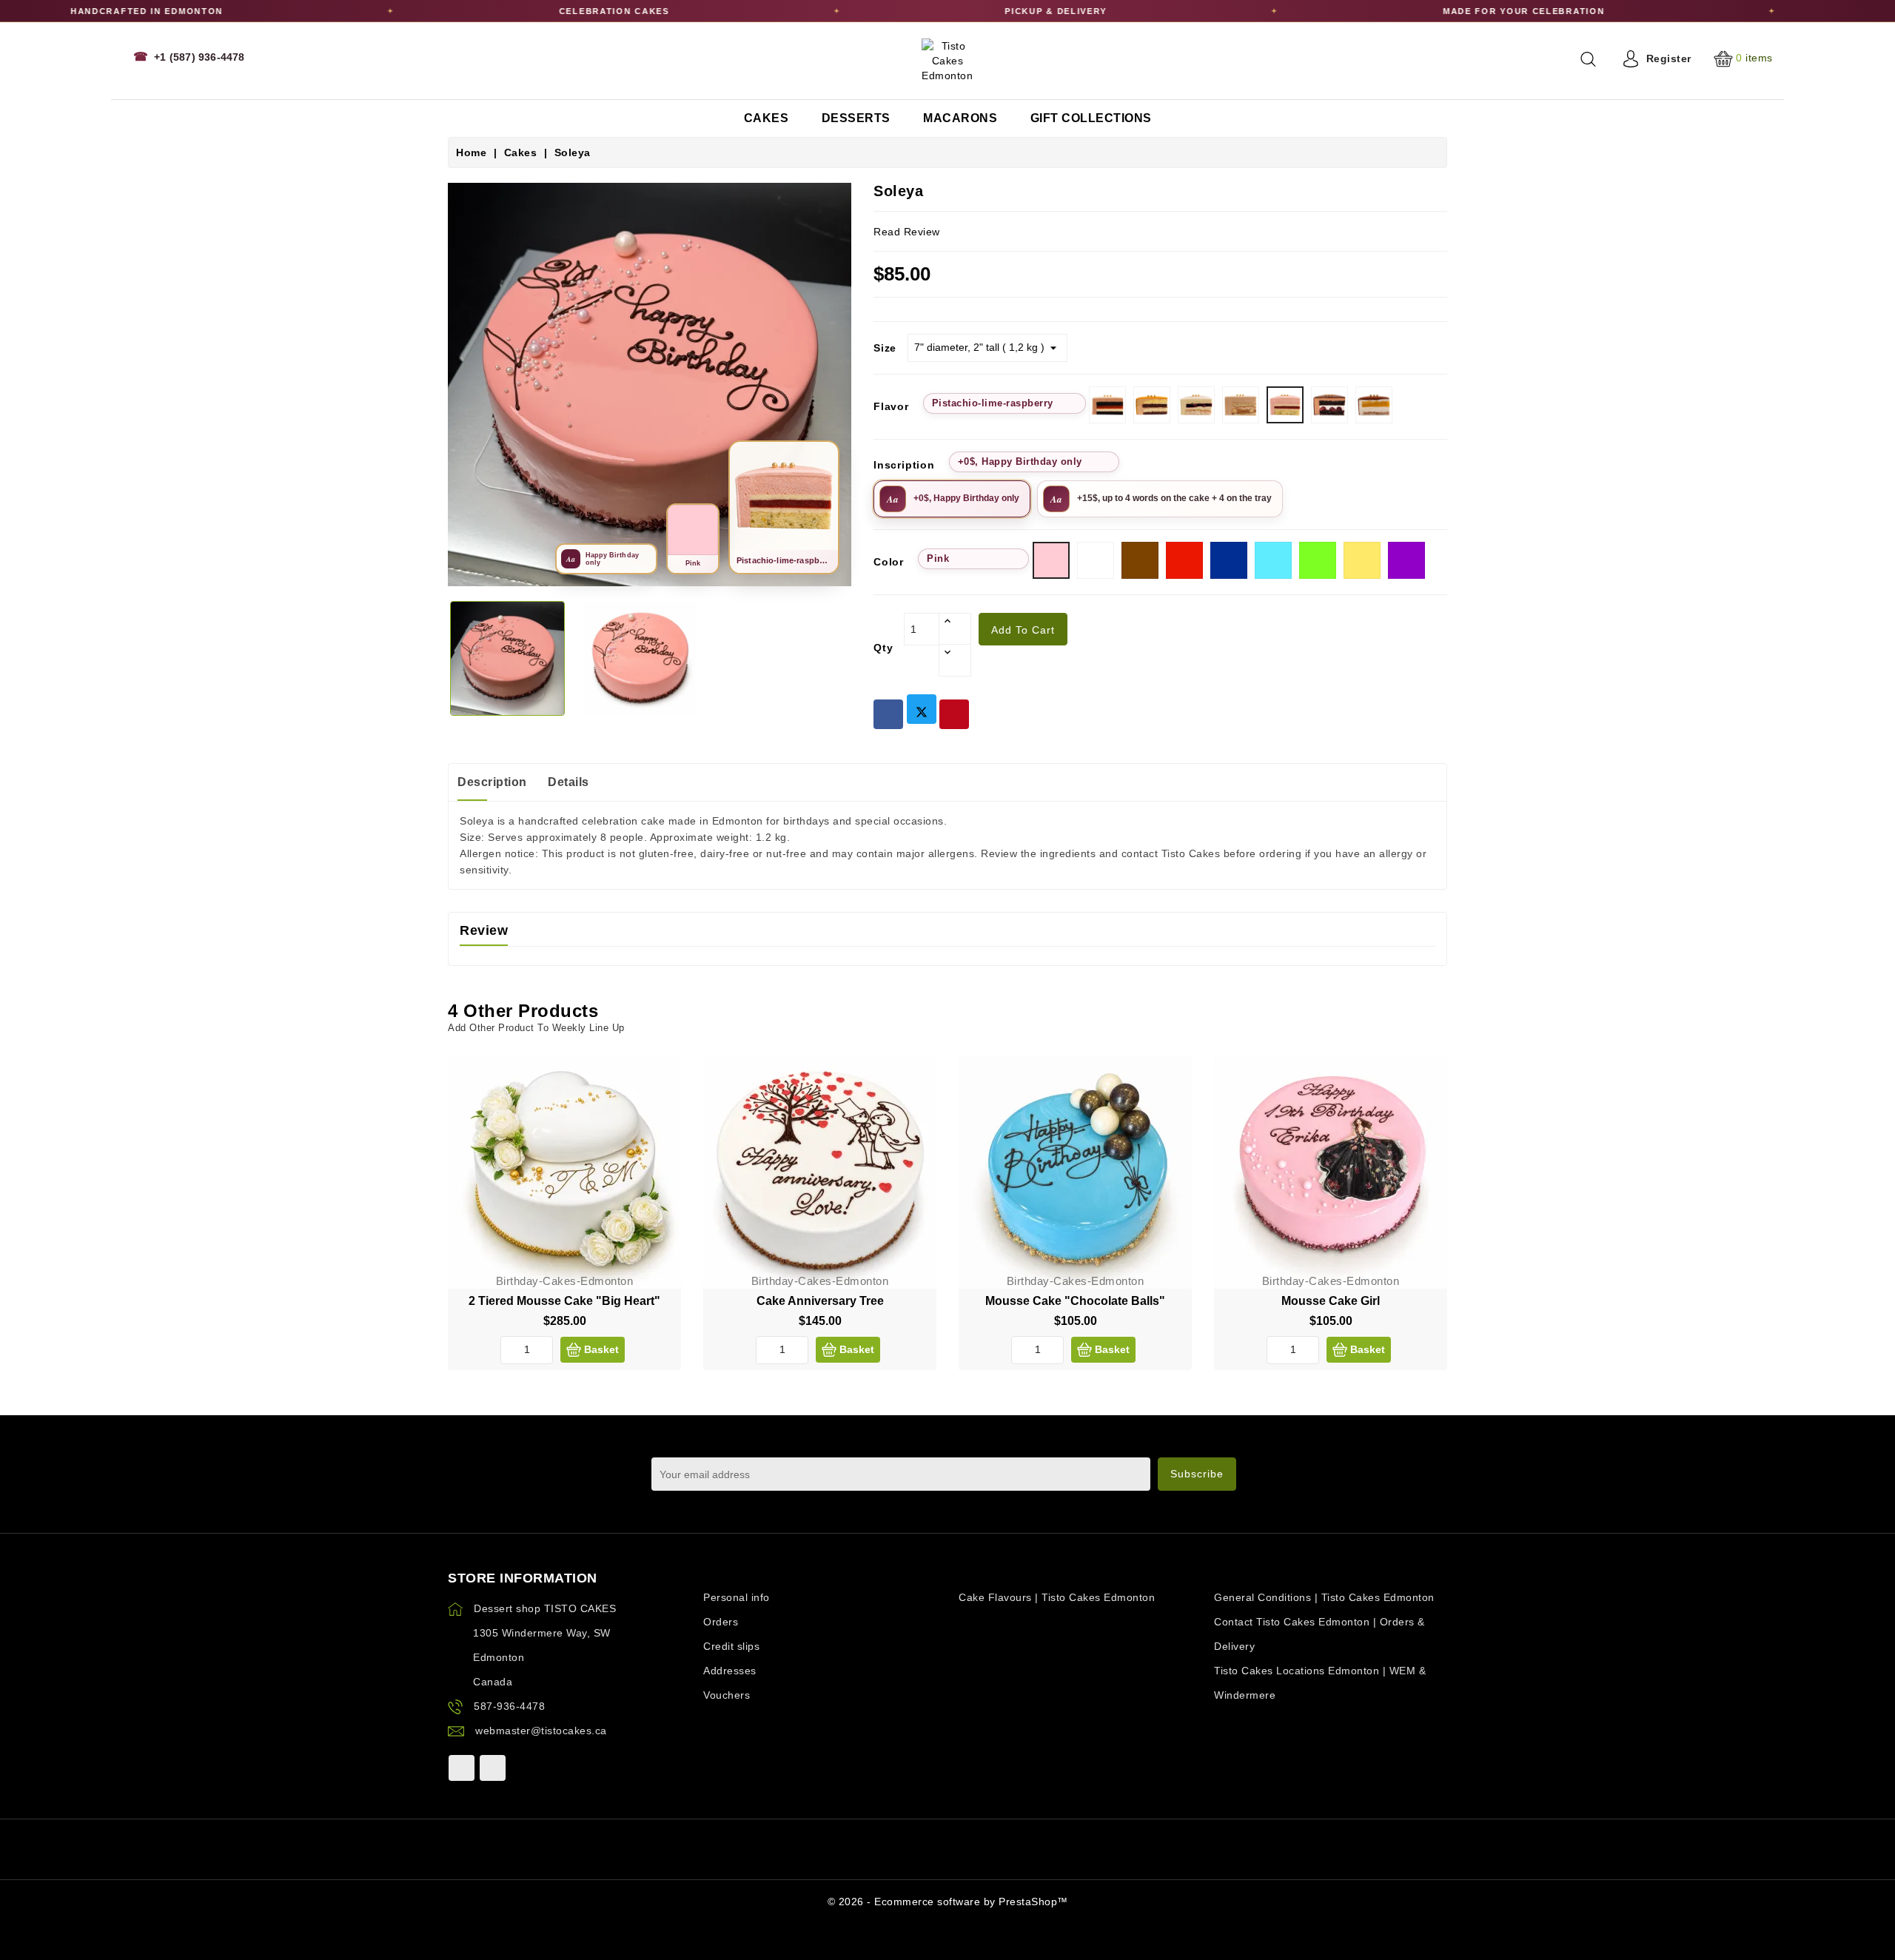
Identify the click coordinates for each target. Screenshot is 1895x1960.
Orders (721, 1622)
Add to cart (1023, 630)
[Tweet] (922, 709)
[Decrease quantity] (955, 660)
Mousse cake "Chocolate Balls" (1075, 1301)
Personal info (737, 1597)
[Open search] (1588, 59)
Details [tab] (568, 782)
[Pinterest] (954, 714)
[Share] (888, 714)
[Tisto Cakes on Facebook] (462, 1768)
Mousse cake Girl (1331, 1301)
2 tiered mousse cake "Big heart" (564, 1301)
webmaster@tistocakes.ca (541, 1731)
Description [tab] (492, 782)
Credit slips (731, 1646)
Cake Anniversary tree (820, 1301)
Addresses (730, 1671)
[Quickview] (658, 1110)
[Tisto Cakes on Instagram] (493, 1768)
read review (907, 232)
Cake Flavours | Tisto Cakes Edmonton (1057, 1597)
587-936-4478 (509, 1706)
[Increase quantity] (955, 629)
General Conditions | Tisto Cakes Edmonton (1324, 1597)
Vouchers (727, 1695)
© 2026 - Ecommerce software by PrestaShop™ (948, 1902)
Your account (736, 1578)
